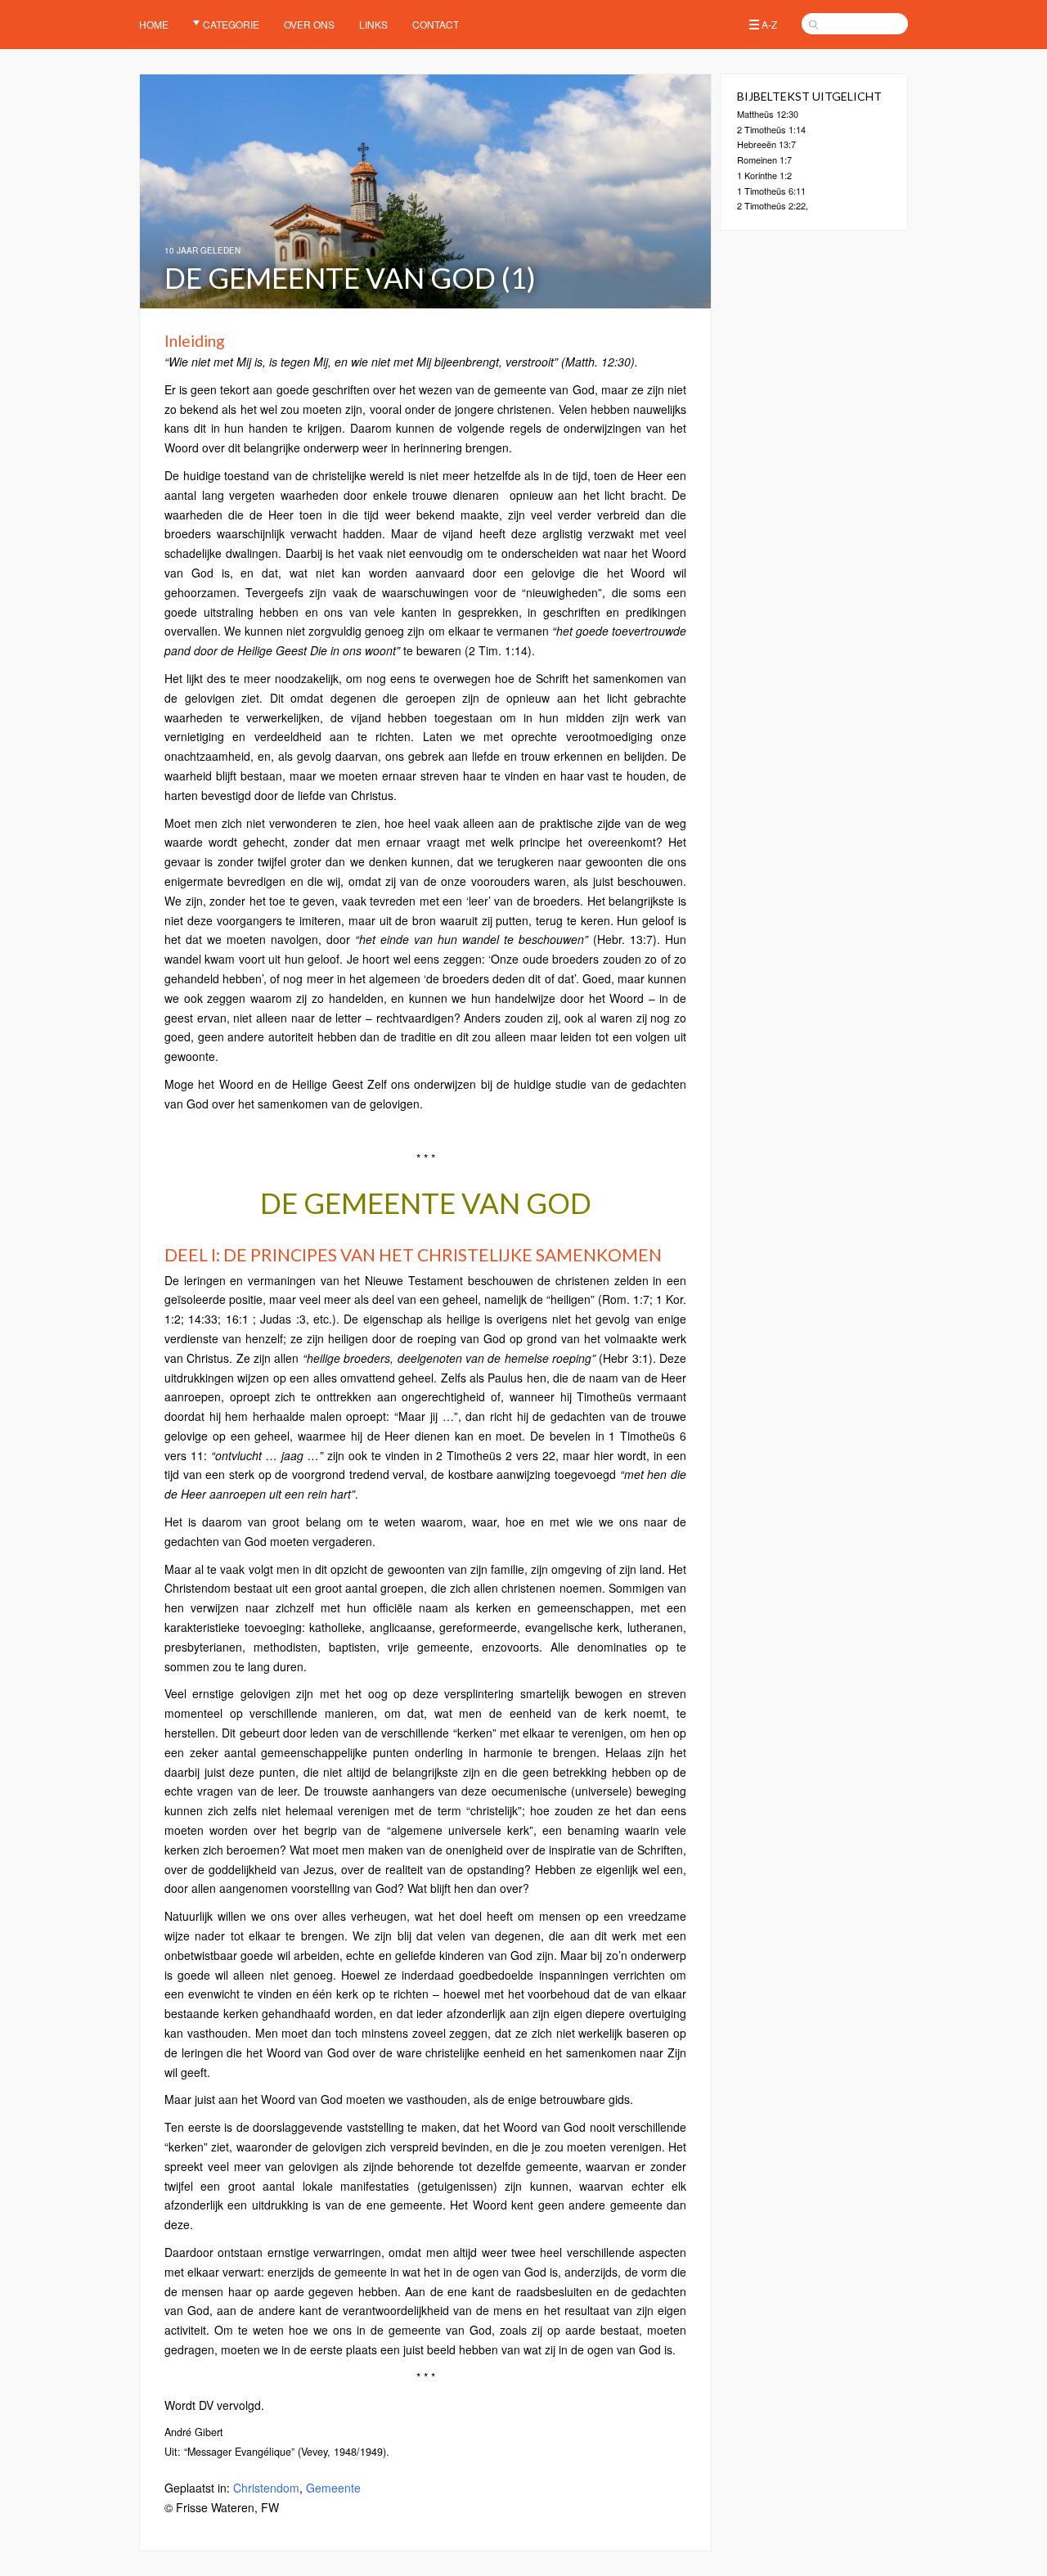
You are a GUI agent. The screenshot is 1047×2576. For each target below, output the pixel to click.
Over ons (309, 24)
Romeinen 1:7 (764, 160)
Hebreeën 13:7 (766, 144)
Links (373, 24)
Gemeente (333, 2488)
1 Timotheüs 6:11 (771, 191)
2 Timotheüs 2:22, (773, 205)
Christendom (266, 2488)
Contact (436, 24)
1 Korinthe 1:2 (764, 175)
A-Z (769, 24)
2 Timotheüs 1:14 (771, 129)
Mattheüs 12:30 (768, 114)
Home (154, 24)
